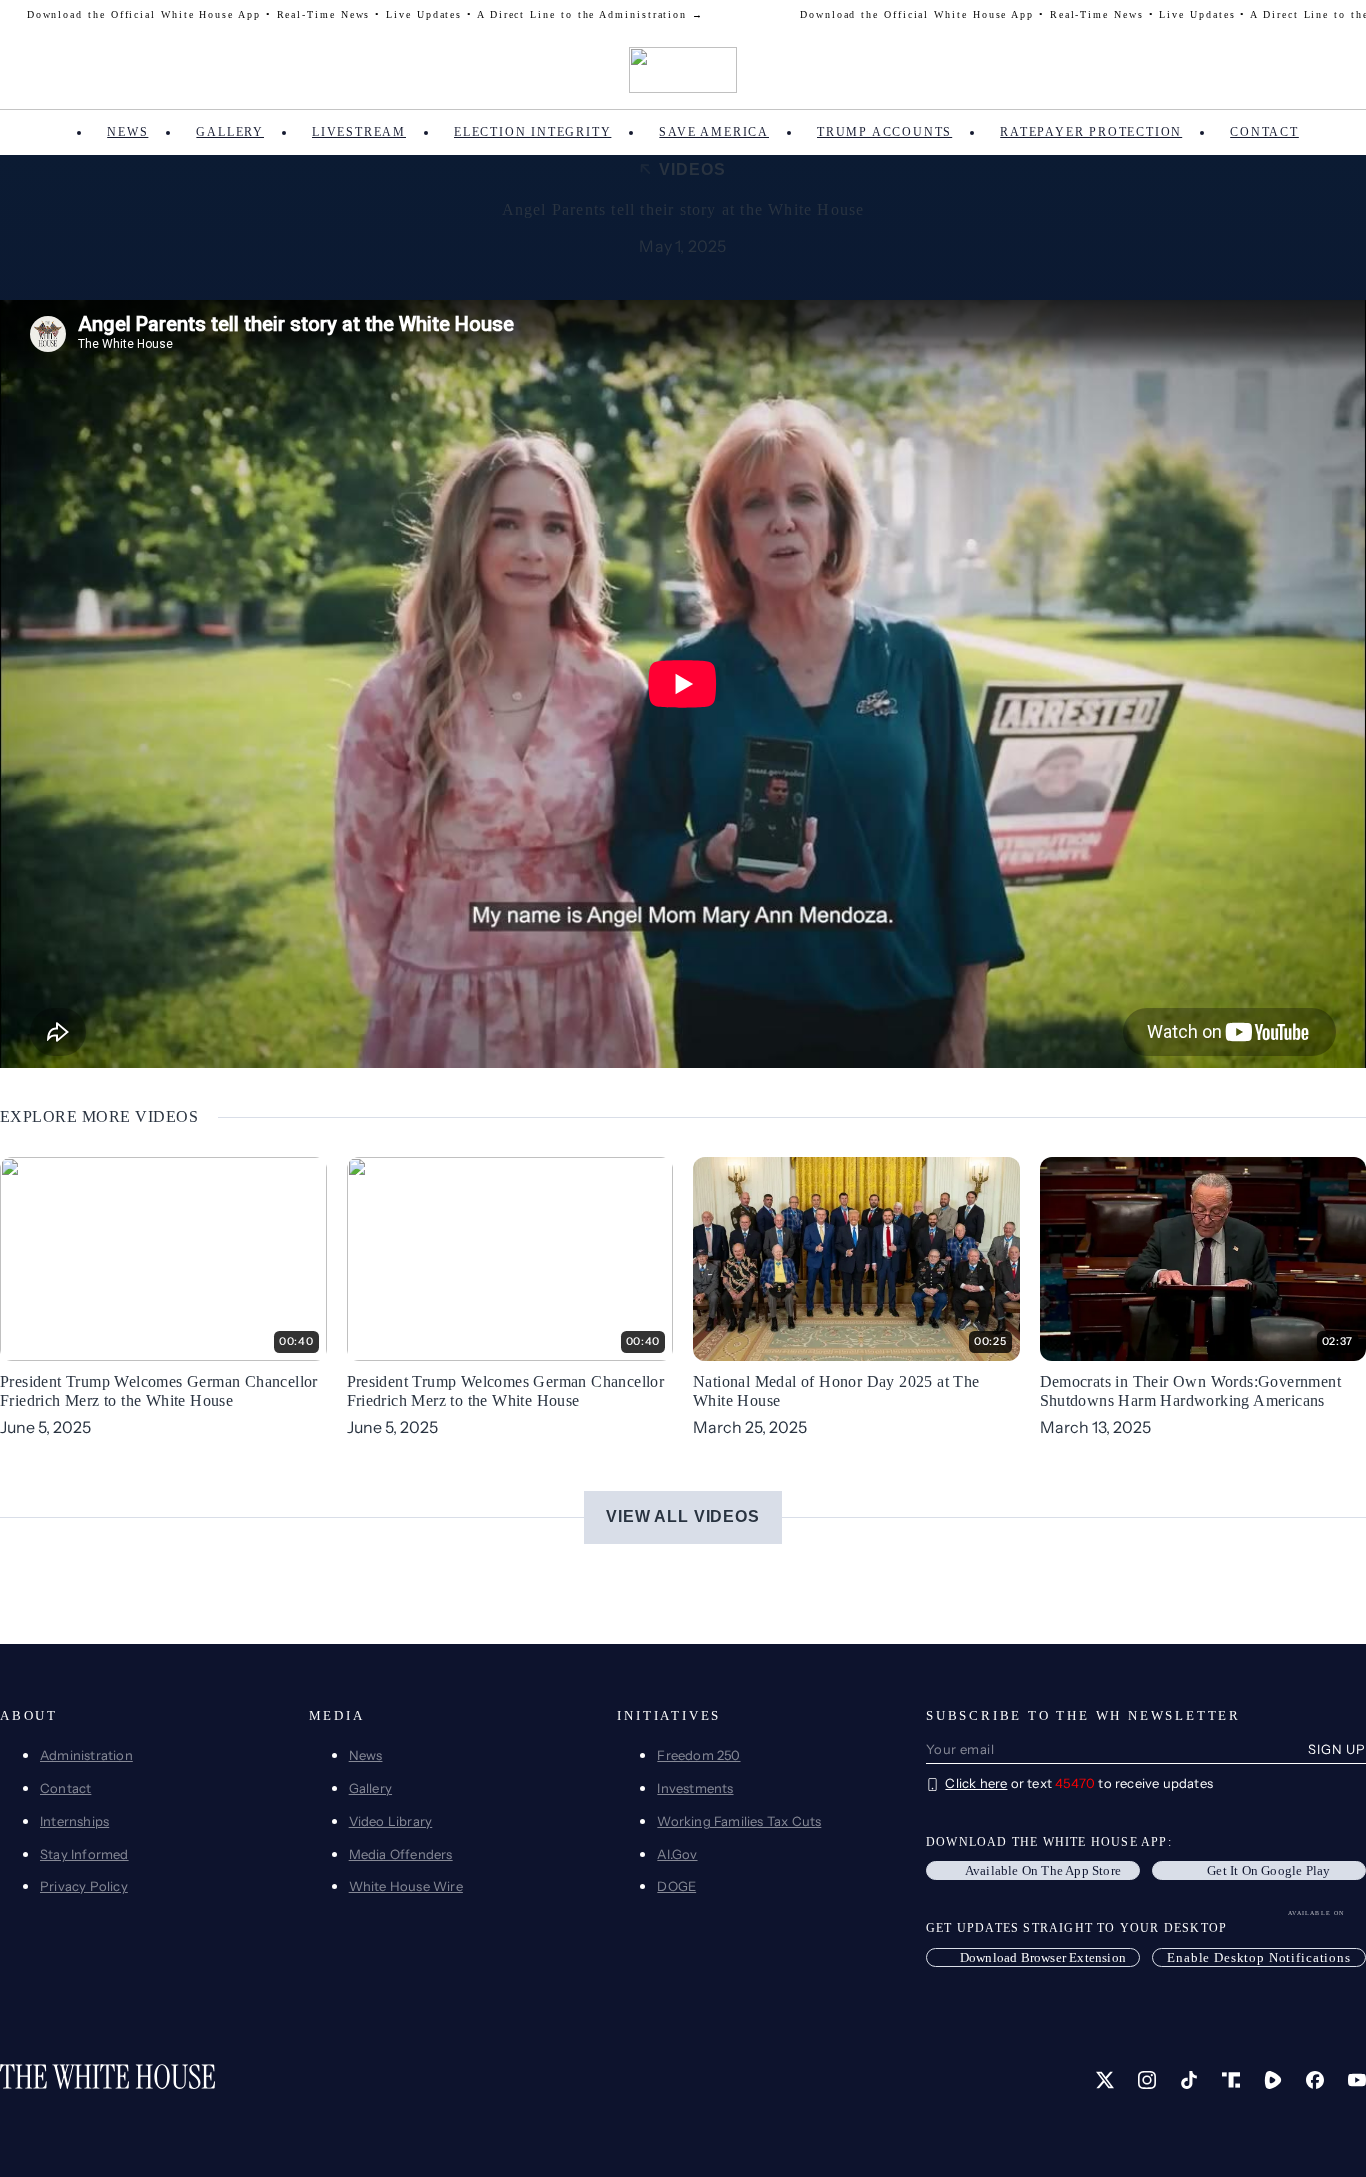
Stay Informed (84, 1854)
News (127, 132)
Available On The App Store (1043, 1870)
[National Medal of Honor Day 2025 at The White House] (856, 1257)
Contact (1264, 132)
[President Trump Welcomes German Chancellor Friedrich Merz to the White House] (163, 1257)
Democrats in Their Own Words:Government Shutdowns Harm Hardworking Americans (1191, 1391)
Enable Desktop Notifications (1259, 1957)
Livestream (359, 132)
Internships (74, 1821)
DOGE (676, 1886)
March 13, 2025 (1095, 1427)
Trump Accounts (884, 132)
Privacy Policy (84, 1886)
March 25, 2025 (750, 1427)
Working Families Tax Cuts (739, 1821)
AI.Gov (677, 1854)
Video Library (391, 1821)
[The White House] (683, 70)
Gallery (230, 132)
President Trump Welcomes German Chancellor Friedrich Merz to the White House (159, 1391)
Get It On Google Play (1268, 1870)
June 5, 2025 (45, 1427)
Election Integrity (532, 132)
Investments (695, 1788)
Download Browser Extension (1043, 1957)
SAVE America (714, 132)
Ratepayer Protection (1091, 132)
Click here (976, 1783)
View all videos (683, 1516)
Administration (86, 1755)
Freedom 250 (698, 1755)
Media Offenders (401, 1854)
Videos (692, 169)
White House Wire (406, 1886)
